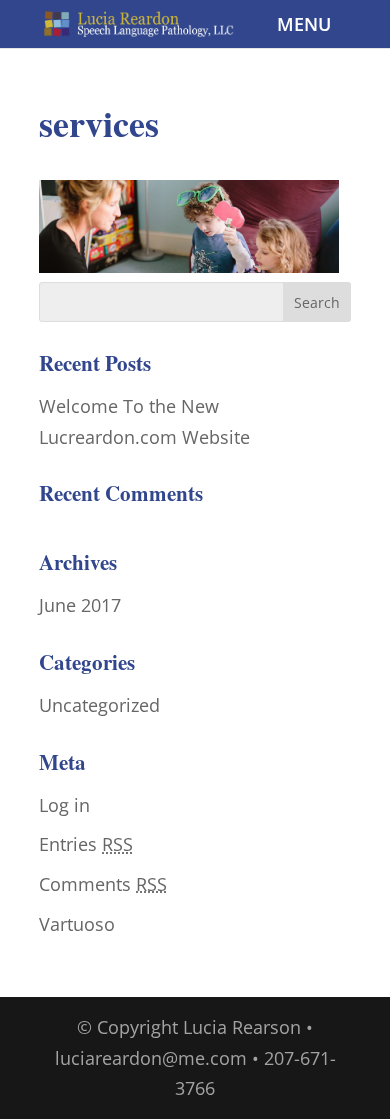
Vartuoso (77, 924)
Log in (64, 805)
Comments (103, 884)
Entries (86, 844)
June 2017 (80, 605)
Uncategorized (99, 705)
